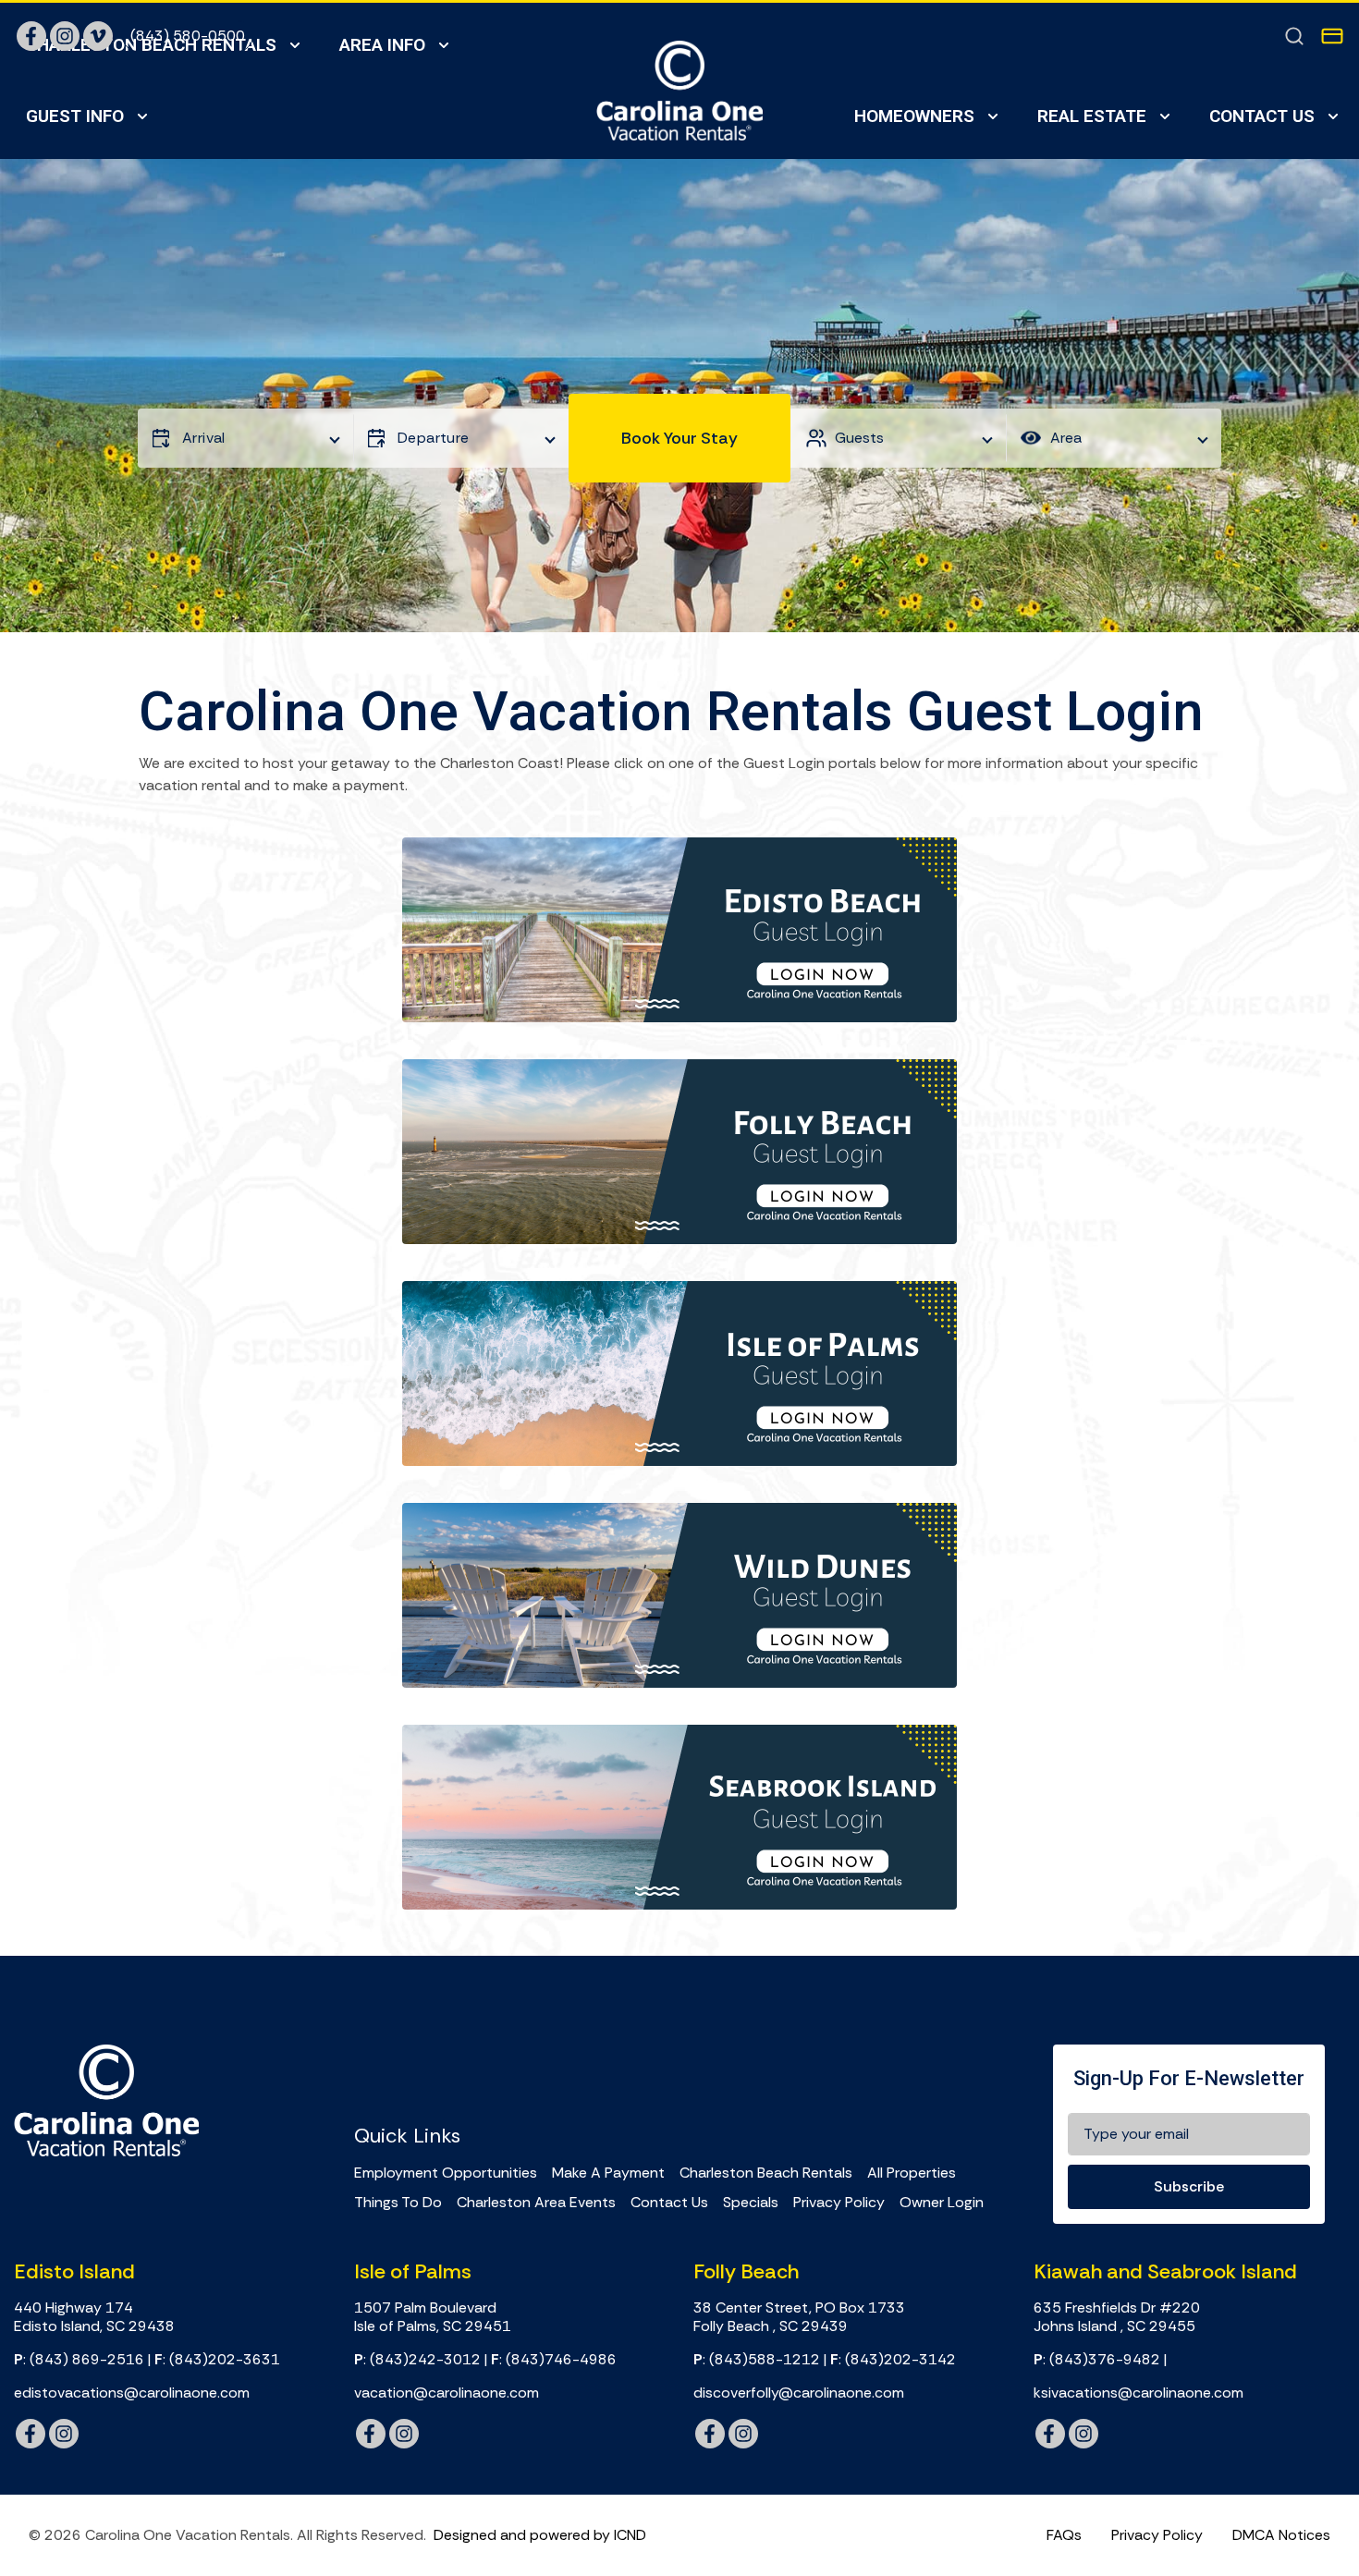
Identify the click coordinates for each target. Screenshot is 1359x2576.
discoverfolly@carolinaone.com (799, 2393)
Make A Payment (608, 2173)
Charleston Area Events (536, 2203)
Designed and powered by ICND (540, 2535)
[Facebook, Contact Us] (31, 36)
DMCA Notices (1281, 2535)
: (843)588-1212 (757, 2360)
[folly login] (679, 1152)
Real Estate (1092, 116)
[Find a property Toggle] (1294, 36)
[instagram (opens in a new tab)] (64, 2434)
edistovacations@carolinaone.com (132, 2393)
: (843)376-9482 (1097, 2360)
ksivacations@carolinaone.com (1139, 2393)
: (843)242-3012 (417, 2360)
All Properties (912, 2173)
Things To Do (398, 2203)
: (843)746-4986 (554, 2360)
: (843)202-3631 (217, 2360)
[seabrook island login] (679, 1817)
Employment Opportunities (446, 2173)
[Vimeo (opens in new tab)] (98, 36)
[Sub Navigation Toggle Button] (142, 117)
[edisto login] (679, 930)
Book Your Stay (679, 438)
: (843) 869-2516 (79, 2360)
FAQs (1064, 2535)
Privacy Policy (839, 2203)
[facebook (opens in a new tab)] (31, 2434)
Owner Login (942, 2203)
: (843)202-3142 (893, 2360)
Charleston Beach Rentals (766, 2173)
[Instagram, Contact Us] (65, 36)
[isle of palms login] (679, 1373)
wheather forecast (622, 2066)
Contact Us (1262, 116)
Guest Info (75, 116)
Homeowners (914, 116)
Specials (751, 2203)
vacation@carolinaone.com (447, 2393)
